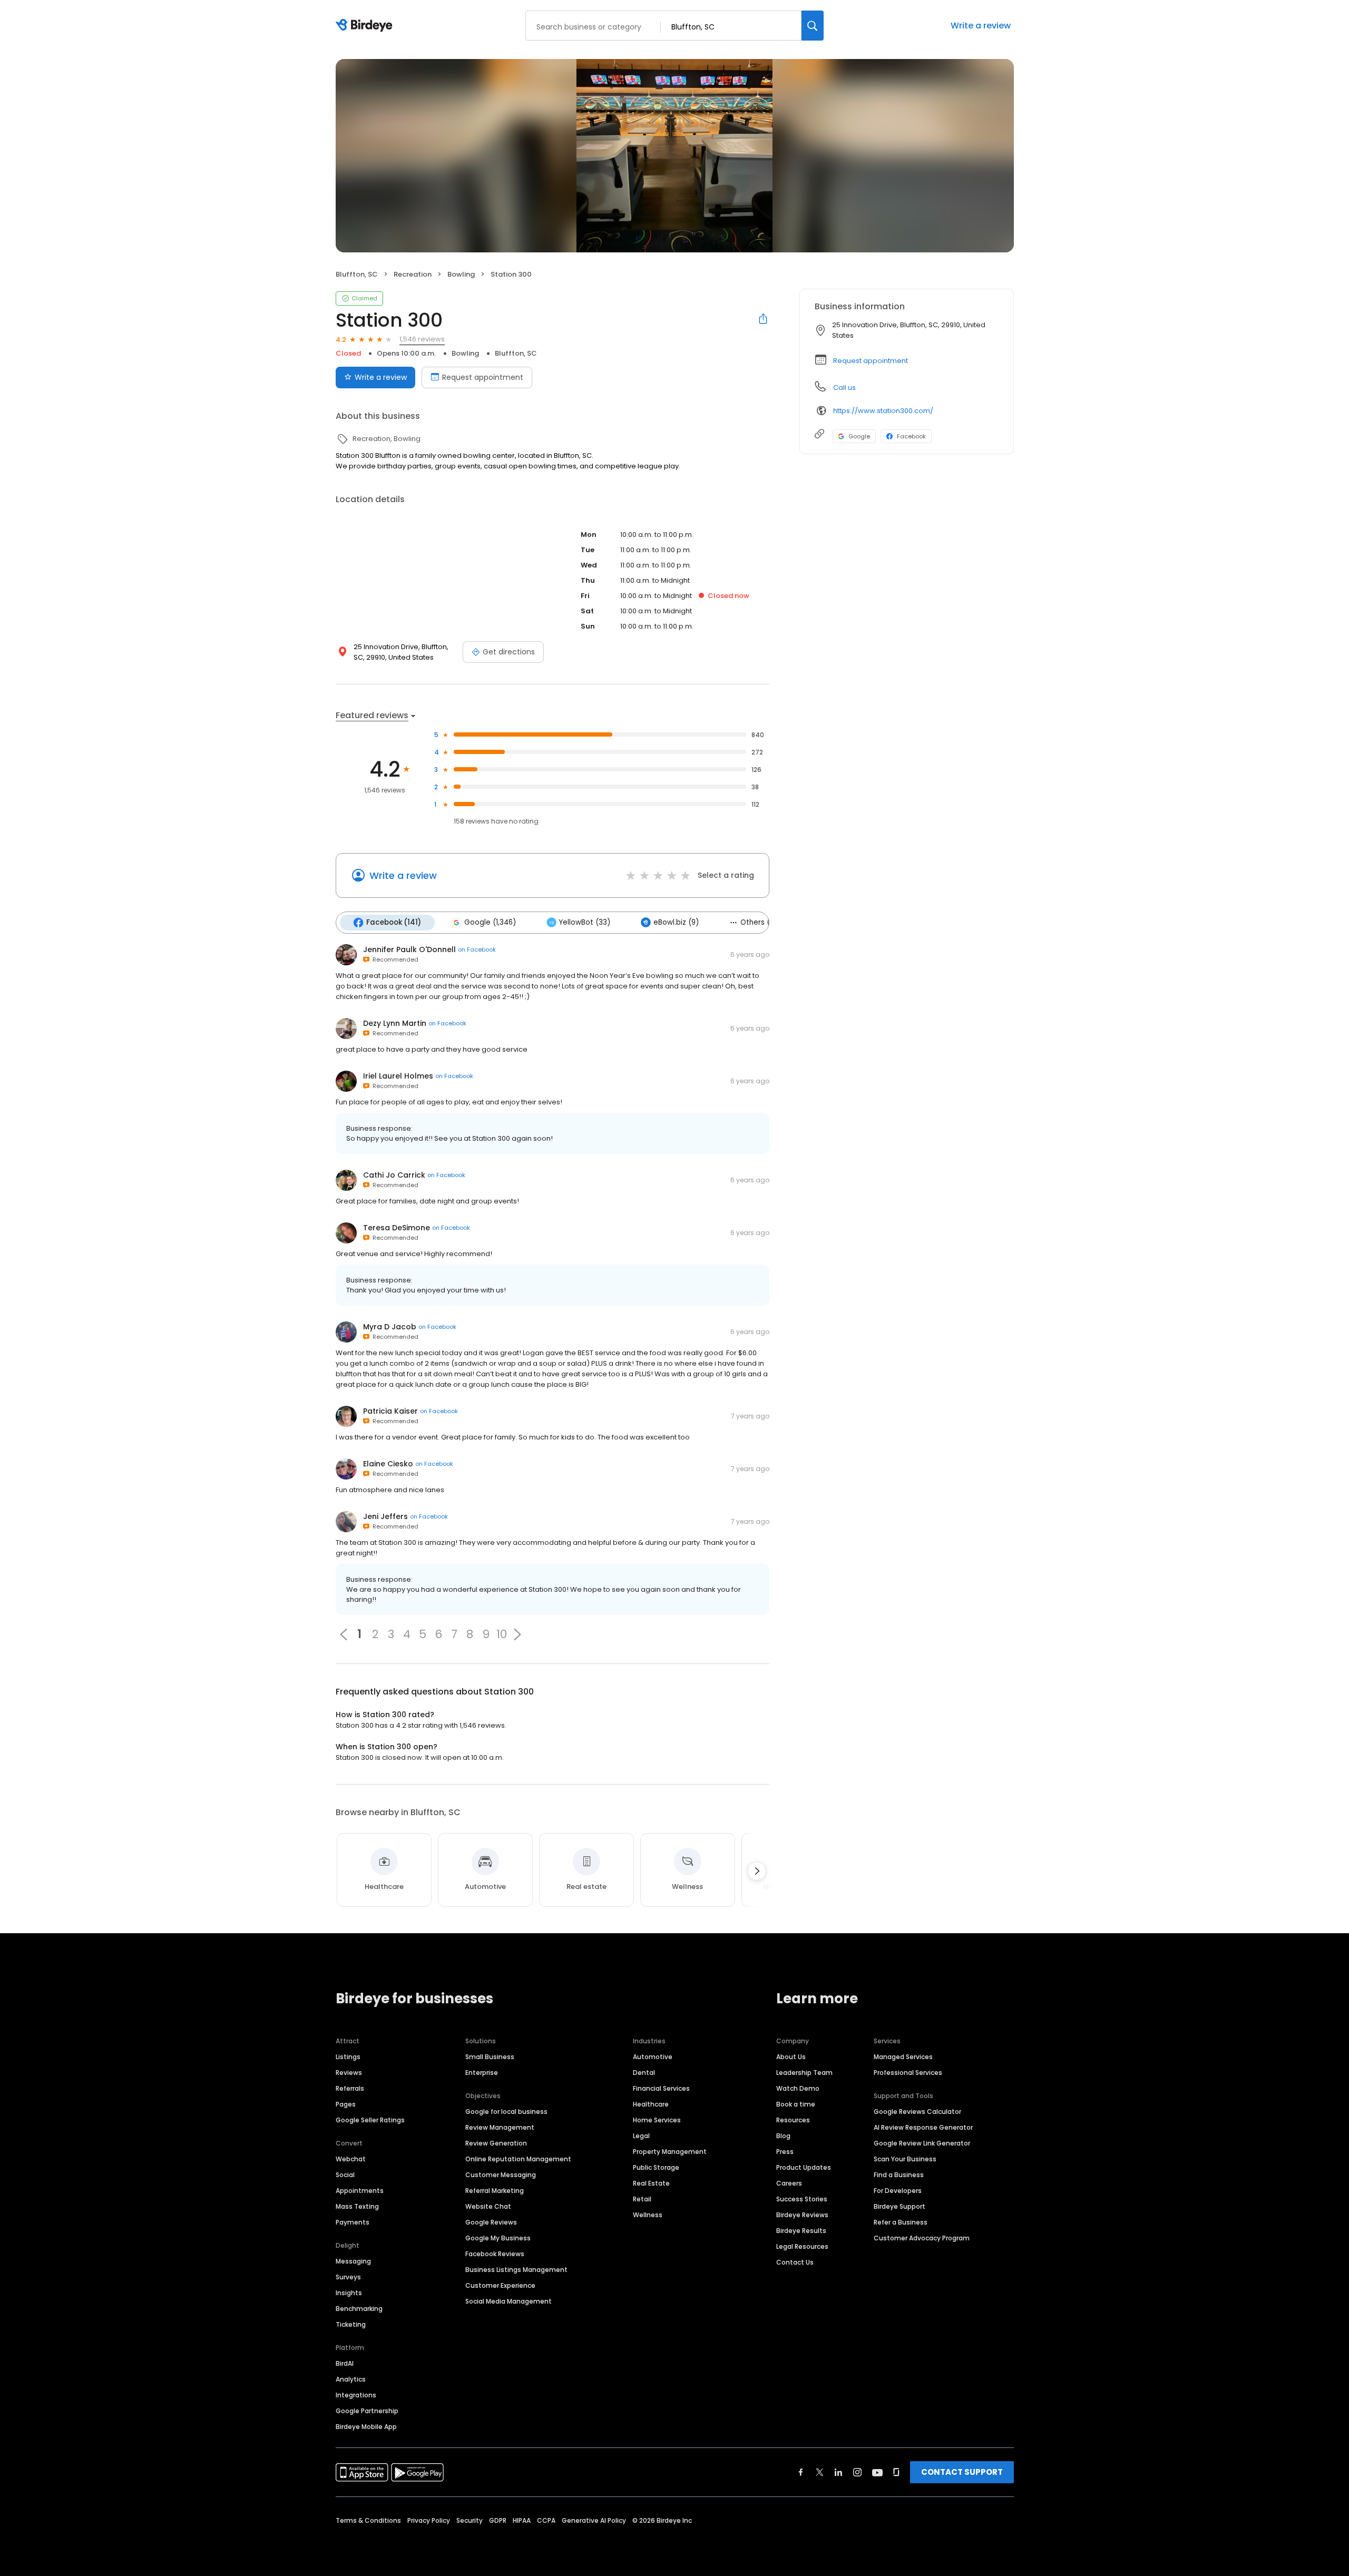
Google (859, 436)
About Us (791, 2057)
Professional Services (908, 2073)
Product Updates (804, 2167)
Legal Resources (802, 2246)
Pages (346, 2104)
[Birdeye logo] (366, 26)
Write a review (981, 26)
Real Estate (651, 2183)
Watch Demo (798, 2088)
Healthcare (651, 2104)
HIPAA (522, 2520)
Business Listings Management (516, 2270)
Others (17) (760, 922)
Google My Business (498, 2238)
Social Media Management (509, 2301)
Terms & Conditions (368, 2520)
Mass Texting (357, 2206)
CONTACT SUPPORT (962, 2472)
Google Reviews (491, 2222)
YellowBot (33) (585, 922)
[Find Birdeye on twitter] (820, 2472)
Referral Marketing (495, 2191)
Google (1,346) (490, 922)
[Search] (813, 26)
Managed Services (903, 2057)
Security (470, 2520)
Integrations (356, 2395)
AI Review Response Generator (923, 2127)
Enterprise (482, 2073)
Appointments (360, 2191)
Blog (783, 2136)
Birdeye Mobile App (366, 2427)
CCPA (546, 2520)
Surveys (348, 2277)
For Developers (898, 2191)
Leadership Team (804, 2073)
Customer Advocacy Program (922, 2238)
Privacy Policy (429, 2520)
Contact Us (795, 2262)
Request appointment (483, 377)
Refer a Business (901, 2222)
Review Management (500, 2127)
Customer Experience (500, 2285)
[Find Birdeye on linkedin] (838, 2472)
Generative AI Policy (594, 2520)
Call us (844, 388)
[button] (517, 1634)
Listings (348, 2057)
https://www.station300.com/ (883, 411)
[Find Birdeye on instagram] (857, 2472)
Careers (789, 2183)
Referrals (350, 2088)
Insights (349, 2293)
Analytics (351, 2379)
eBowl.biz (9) (676, 922)
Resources (793, 2120)
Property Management (670, 2152)
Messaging (353, 2261)
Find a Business (899, 2175)
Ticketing (351, 2324)
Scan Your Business (905, 2159)
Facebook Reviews (495, 2254)
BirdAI (345, 2363)
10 (502, 1634)
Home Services (657, 2120)
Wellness (648, 2215)
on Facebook (477, 949)
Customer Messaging (501, 2175)
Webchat (351, 2159)
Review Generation (496, 2143)
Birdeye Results (801, 2231)
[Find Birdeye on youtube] (877, 2472)
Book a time (796, 2104)
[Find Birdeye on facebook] (801, 2472)
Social (345, 2175)
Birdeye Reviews (802, 2215)
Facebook (911, 436)
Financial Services (661, 2088)
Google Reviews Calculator (917, 2112)
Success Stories (802, 2199)
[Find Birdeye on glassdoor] (896, 2472)
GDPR (498, 2520)
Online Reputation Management (518, 2159)
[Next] (757, 1871)
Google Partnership (367, 2411)
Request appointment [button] (871, 361)
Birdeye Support (900, 2206)
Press (785, 2152)
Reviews (349, 2073)
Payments (353, 2222)
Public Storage (656, 2167)
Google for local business (506, 2112)
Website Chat (488, 2206)
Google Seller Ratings (370, 2120)
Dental (644, 2073)
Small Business (490, 2057)
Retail (642, 2199)
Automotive (653, 2057)
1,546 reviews (422, 339)
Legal (641, 2136)
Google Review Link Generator (922, 2143)
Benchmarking (359, 2309)
